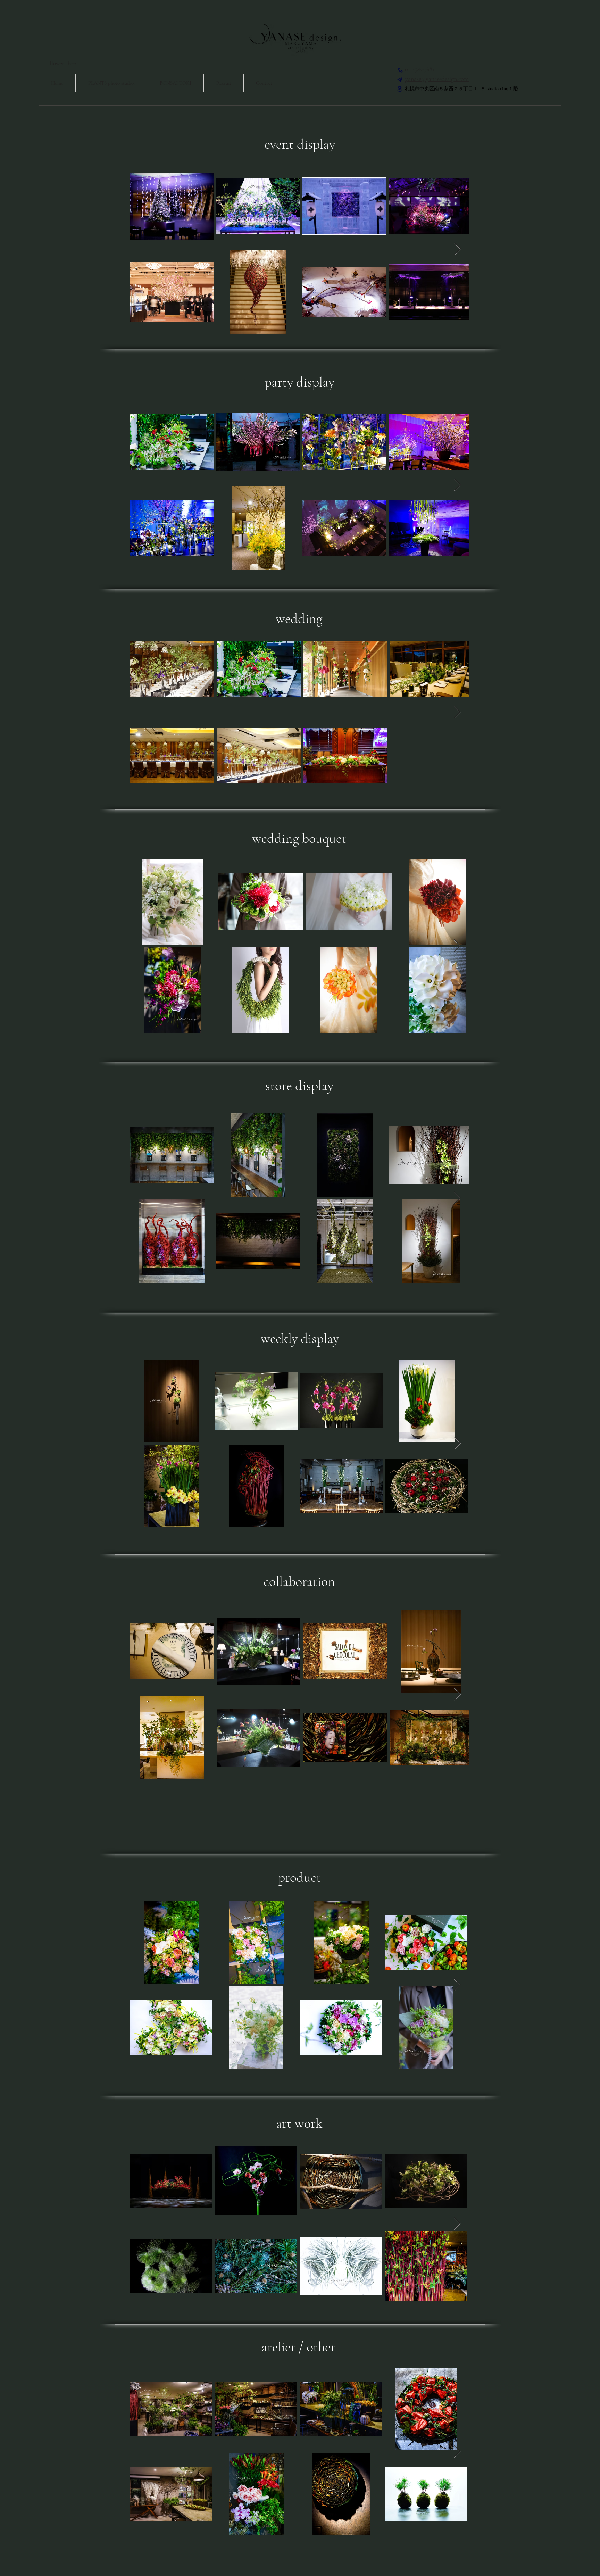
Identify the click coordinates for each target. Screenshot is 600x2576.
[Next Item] (457, 249)
